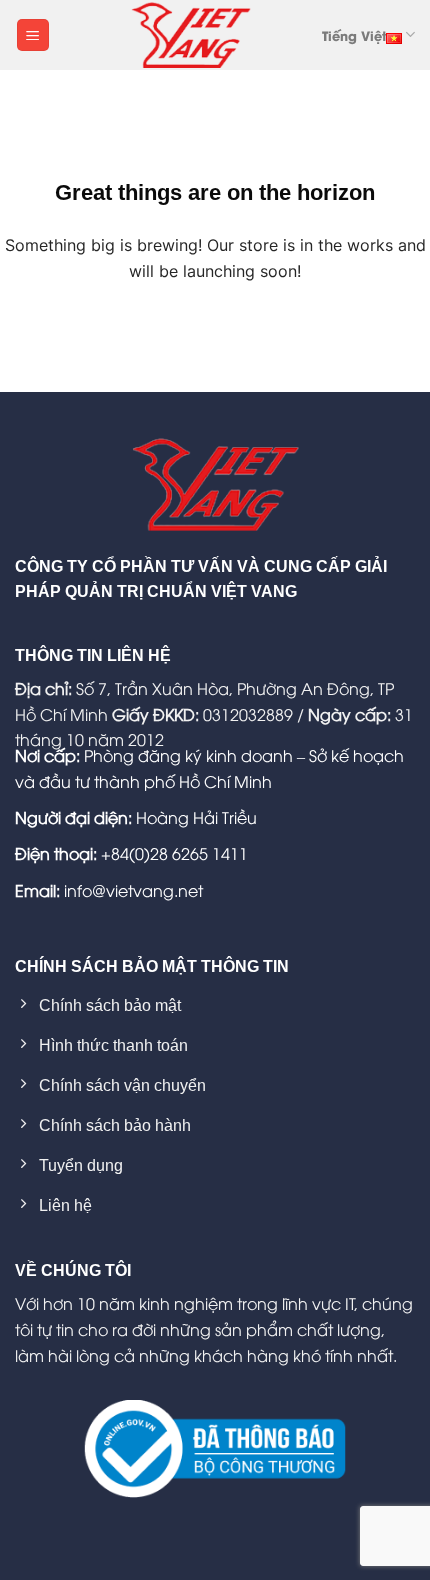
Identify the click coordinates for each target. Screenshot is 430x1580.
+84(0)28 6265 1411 (174, 853)
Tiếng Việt (354, 35)
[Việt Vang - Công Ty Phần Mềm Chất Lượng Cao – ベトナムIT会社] (191, 35)
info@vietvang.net (133, 890)
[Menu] (33, 35)
